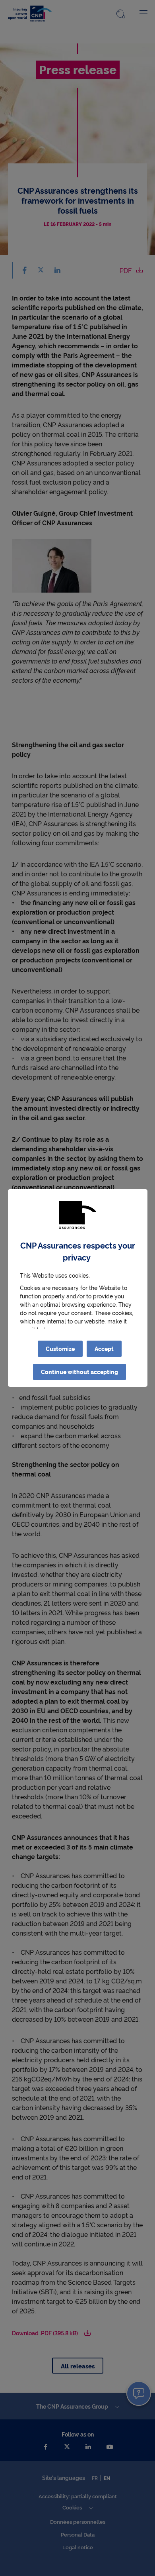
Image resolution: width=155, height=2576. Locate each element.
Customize (60, 1349)
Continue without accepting (79, 1372)
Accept (104, 1349)
